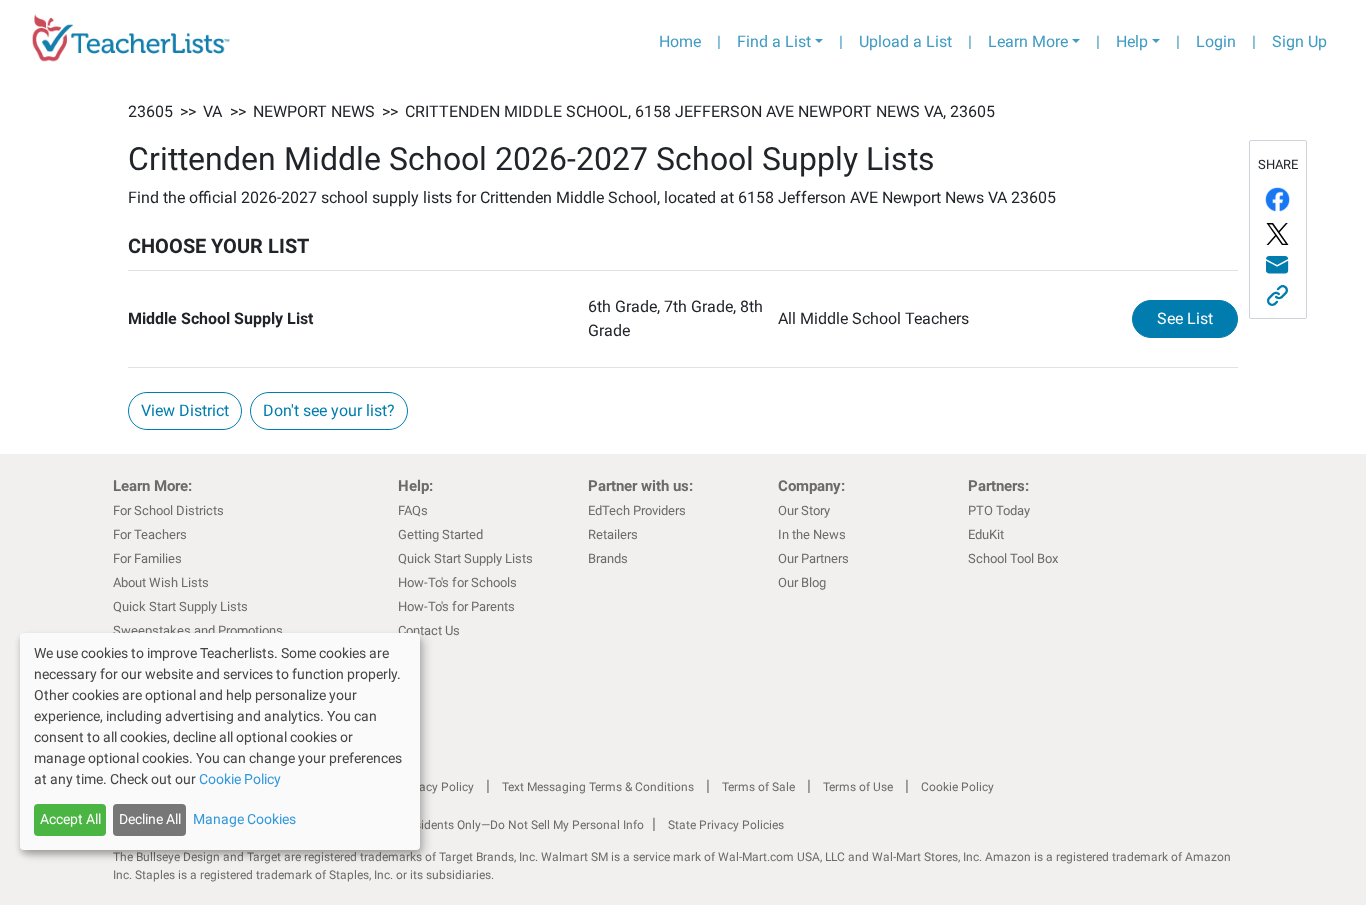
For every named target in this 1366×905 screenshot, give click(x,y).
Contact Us (429, 630)
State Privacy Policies (726, 825)
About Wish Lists (161, 582)
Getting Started (440, 534)
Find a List (774, 41)
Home (680, 41)
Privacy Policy (436, 787)
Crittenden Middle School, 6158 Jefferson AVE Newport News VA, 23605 (700, 111)
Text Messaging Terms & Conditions (598, 787)
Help (1132, 41)
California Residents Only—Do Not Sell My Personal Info (495, 825)
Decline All (150, 819)
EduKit (986, 534)
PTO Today (999, 510)
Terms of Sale (758, 787)
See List (1197, 318)
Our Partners (813, 558)
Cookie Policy (957, 787)
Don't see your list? (329, 410)
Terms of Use (858, 787)
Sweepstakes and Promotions (198, 630)
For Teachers (150, 534)
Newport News (314, 111)
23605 (150, 111)
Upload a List (905, 41)
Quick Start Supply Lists (180, 606)
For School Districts (168, 510)
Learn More (1028, 41)
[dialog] (220, 741)
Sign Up (1299, 41)
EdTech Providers (637, 510)
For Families (147, 558)
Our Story (804, 510)
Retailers (613, 534)
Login (1216, 41)
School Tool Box (1013, 558)
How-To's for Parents (456, 606)
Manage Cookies (244, 819)
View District (185, 410)
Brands (608, 558)
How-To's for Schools (457, 582)
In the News (812, 534)
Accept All (70, 819)
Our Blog (802, 582)
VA (212, 111)
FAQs (413, 510)
